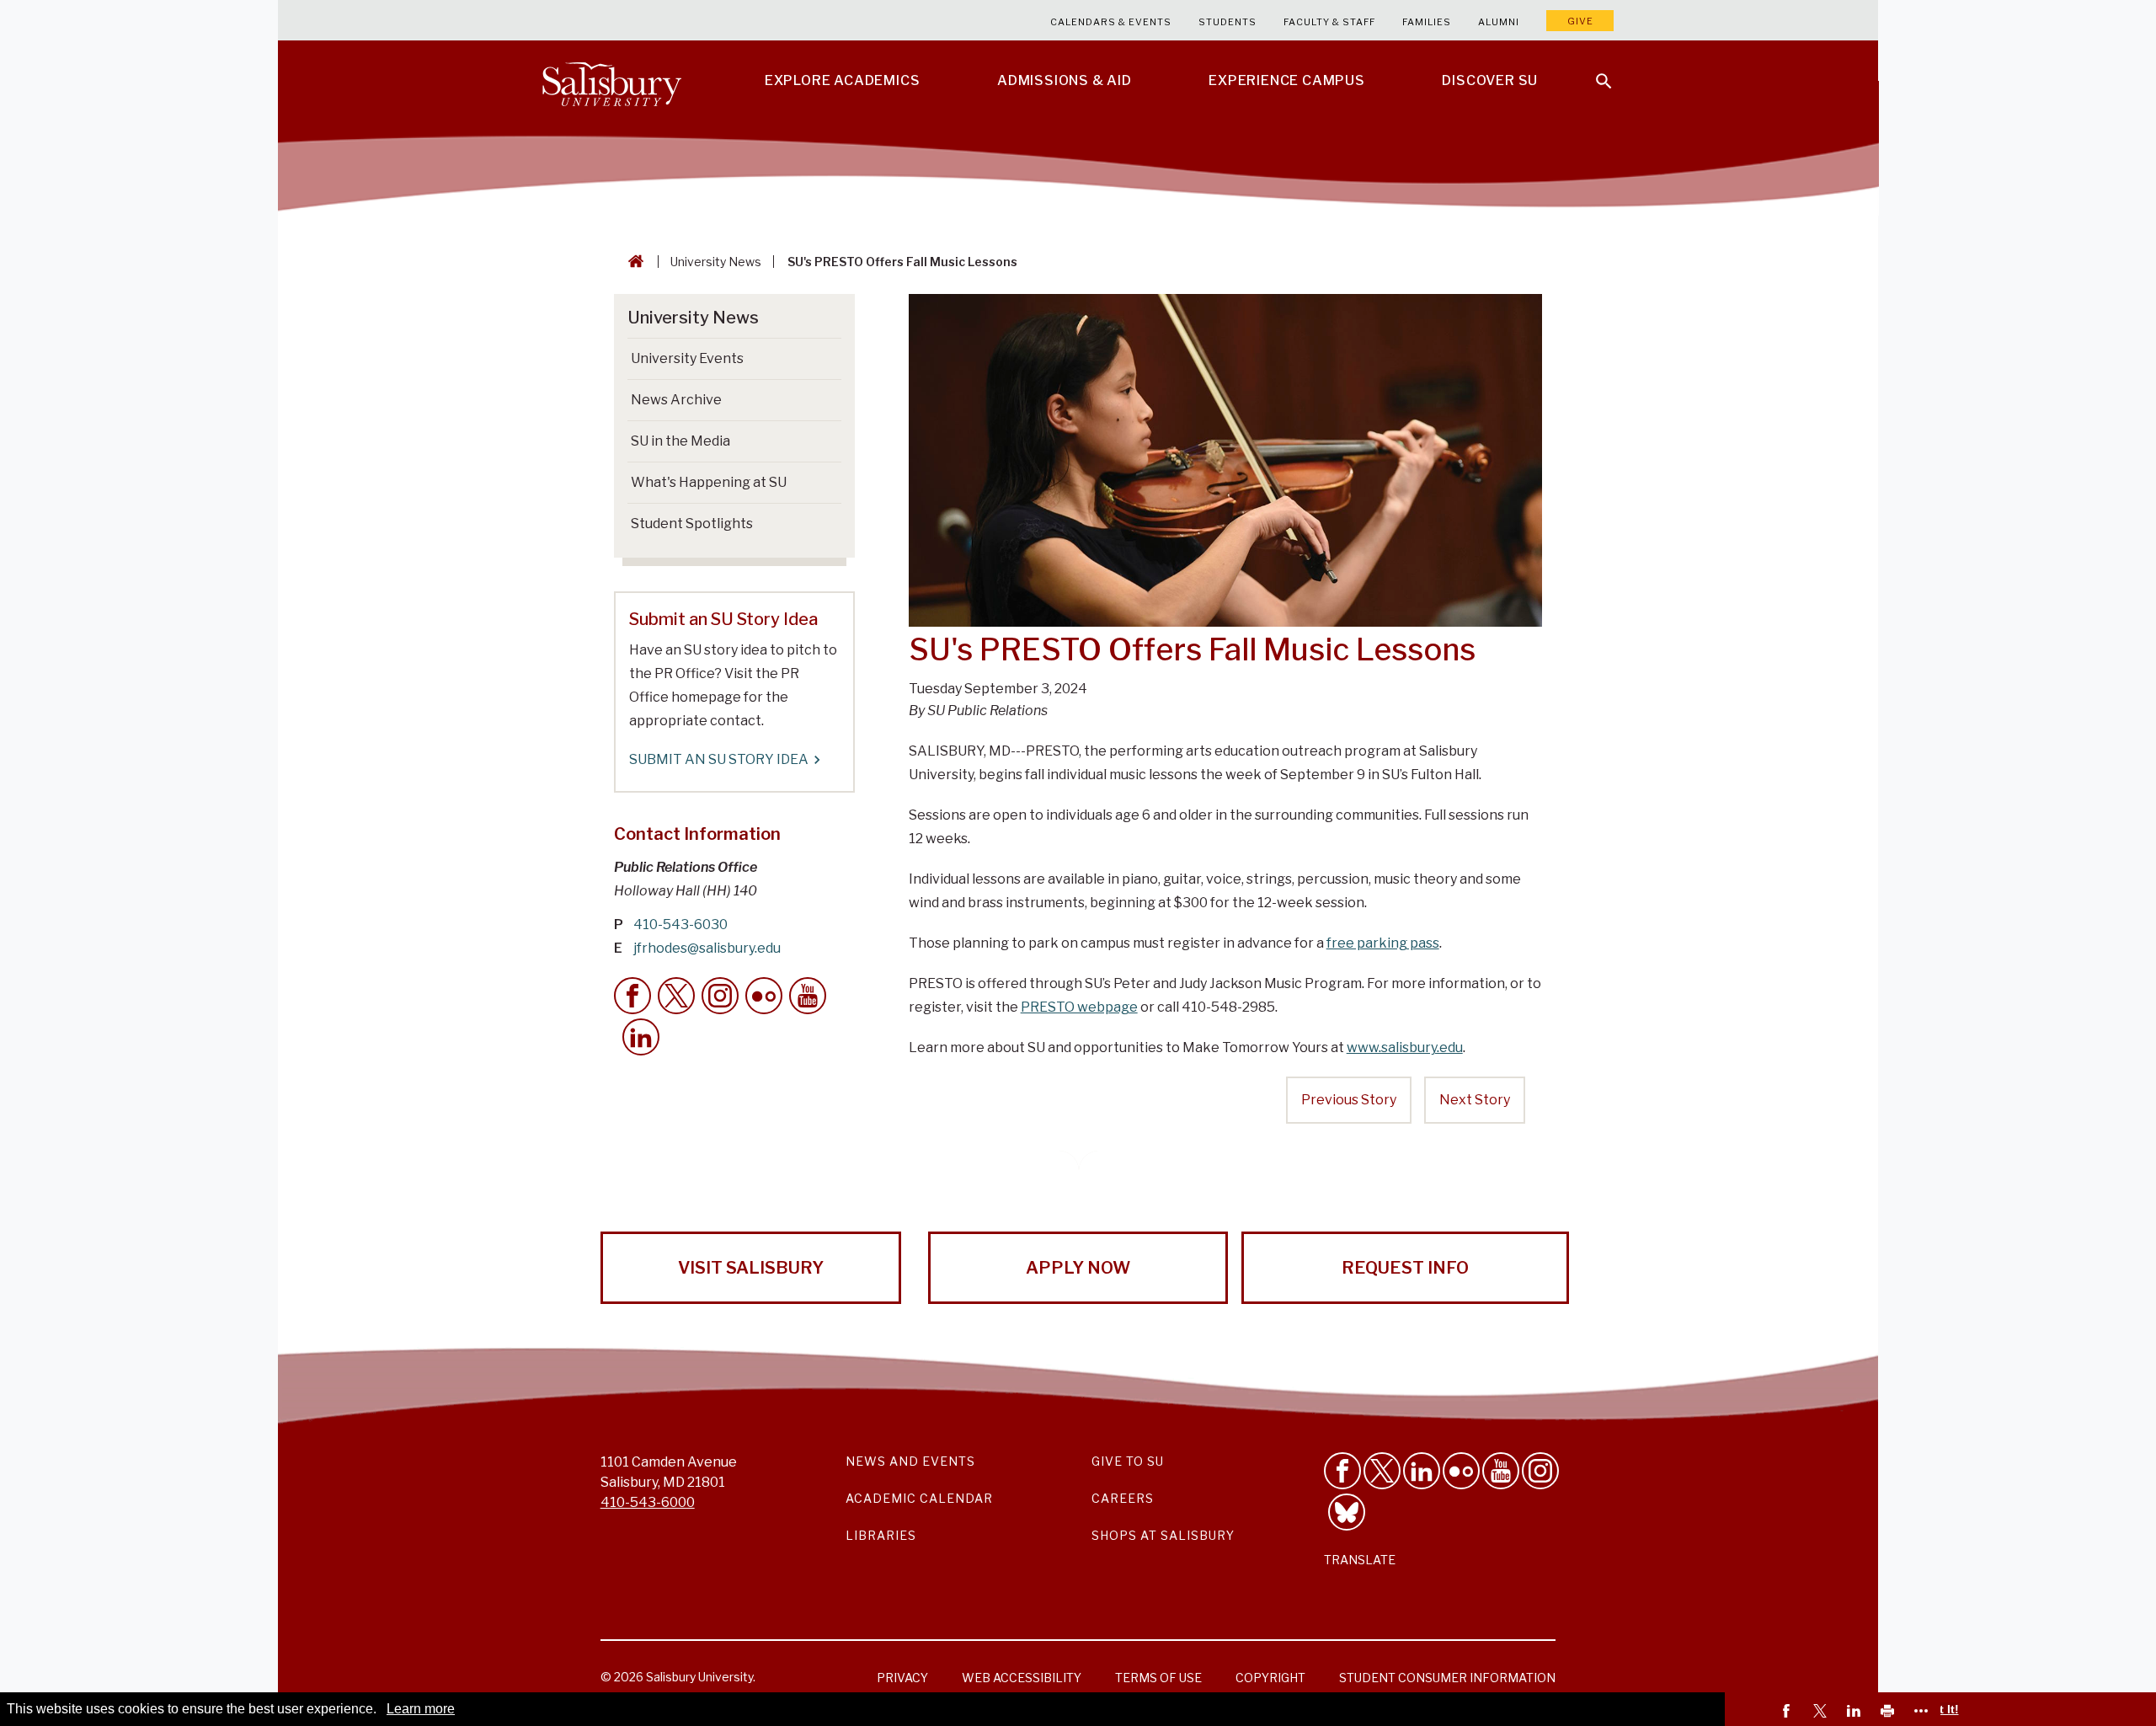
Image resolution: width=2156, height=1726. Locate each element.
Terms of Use (1158, 1678)
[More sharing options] (1924, 1713)
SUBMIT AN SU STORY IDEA (719, 759)
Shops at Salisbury (1163, 1535)
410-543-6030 (680, 924)
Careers (1123, 1498)
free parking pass (1383, 943)
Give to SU (1128, 1461)
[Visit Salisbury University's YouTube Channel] (1501, 1471)
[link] (1789, 1713)
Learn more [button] (421, 1709)
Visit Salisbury (751, 1268)
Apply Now (1078, 1268)
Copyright (1270, 1678)
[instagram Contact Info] (720, 996)
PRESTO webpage (1079, 1007)
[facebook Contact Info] (632, 996)
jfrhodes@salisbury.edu (707, 948)
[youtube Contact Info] (808, 996)
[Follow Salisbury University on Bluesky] (1347, 1512)
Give (1580, 21)
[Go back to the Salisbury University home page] (632, 262)
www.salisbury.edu (1405, 1047)
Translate (1360, 1560)
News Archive (676, 400)
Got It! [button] (1941, 1709)
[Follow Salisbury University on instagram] (1540, 1471)
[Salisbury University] (611, 81)
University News (716, 262)
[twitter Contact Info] (676, 996)
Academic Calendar (919, 1498)
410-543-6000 (648, 1502)
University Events (687, 358)
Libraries (881, 1535)
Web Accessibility (1022, 1678)
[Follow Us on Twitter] (1382, 1471)
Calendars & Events (1111, 22)
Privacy (902, 1678)
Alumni (1499, 22)
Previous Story (1349, 1100)
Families (1427, 22)
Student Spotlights (692, 524)
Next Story (1475, 1100)
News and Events (910, 1461)
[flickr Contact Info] (764, 996)
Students (1227, 22)
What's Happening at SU (709, 482)
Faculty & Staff (1329, 22)
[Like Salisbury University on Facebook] (1342, 1471)
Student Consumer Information (1447, 1678)
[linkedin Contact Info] (641, 1037)
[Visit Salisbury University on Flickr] (1461, 1471)
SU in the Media (680, 441)
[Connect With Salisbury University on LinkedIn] (1422, 1471)
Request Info (1405, 1268)
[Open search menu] (1593, 71)
